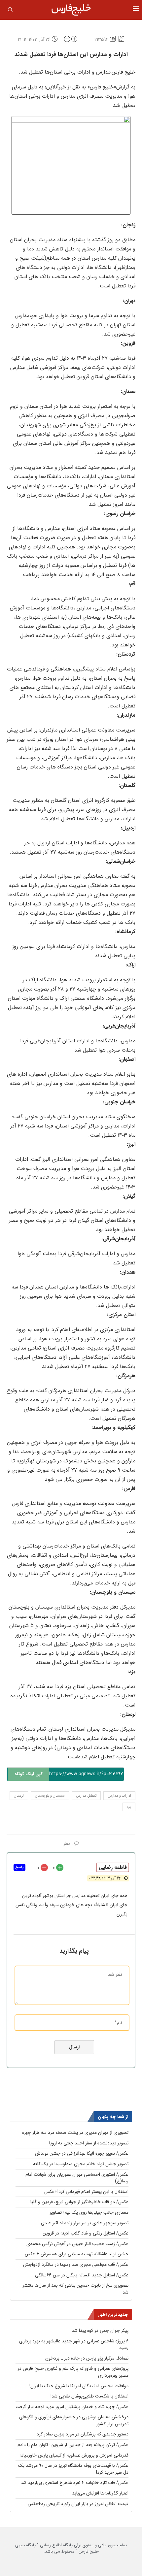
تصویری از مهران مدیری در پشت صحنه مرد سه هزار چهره (75, 2133)
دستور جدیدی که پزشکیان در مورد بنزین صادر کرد (83, 2434)
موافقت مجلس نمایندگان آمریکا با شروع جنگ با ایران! (79, 2386)
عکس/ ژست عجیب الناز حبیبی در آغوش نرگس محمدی (77, 2244)
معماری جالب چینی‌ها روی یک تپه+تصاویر (89, 2212)
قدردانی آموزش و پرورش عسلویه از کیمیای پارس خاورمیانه (74, 2455)
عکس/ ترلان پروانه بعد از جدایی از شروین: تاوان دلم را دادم (73, 2445)
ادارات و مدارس (119, 1796)
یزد (129, 1807)
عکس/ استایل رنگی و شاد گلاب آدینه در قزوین (86, 2233)
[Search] (10, 11)
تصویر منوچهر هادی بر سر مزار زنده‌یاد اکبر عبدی (85, 2223)
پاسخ (19, 1867)
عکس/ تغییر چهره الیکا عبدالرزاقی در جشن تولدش (82, 2153)
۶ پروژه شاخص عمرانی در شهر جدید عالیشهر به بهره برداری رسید (74, 2345)
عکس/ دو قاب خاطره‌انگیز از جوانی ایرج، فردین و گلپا (79, 2202)
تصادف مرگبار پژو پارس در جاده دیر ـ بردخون (87, 2358)
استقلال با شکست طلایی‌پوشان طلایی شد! (89, 2396)
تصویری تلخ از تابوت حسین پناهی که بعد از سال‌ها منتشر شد (75, 2289)
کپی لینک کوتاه (29, 1774)
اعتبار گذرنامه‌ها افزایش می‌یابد (100, 2493)
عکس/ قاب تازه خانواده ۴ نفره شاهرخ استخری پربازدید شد (74, 2483)
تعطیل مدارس (86, 1796)
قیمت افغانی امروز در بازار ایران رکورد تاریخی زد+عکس (78, 2504)
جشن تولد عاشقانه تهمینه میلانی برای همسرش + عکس (77, 2254)
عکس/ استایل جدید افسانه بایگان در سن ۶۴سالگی (82, 2275)
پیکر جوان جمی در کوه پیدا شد (100, 2331)
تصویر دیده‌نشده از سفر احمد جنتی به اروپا (89, 2143)
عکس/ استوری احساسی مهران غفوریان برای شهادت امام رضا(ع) (77, 2178)
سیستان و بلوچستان (50, 1796)
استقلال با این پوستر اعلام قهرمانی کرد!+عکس (86, 2192)
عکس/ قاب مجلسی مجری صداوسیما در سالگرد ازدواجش (76, 2265)
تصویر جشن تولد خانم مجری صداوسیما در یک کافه (81, 2164)
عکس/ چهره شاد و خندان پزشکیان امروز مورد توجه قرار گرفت (72, 2407)
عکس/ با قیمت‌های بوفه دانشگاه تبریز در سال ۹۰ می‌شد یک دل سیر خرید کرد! (73, 2469)
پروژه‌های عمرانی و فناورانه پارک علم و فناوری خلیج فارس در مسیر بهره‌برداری (73, 2372)
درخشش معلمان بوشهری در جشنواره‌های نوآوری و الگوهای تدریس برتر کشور (74, 2420)
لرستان (19, 1796)
